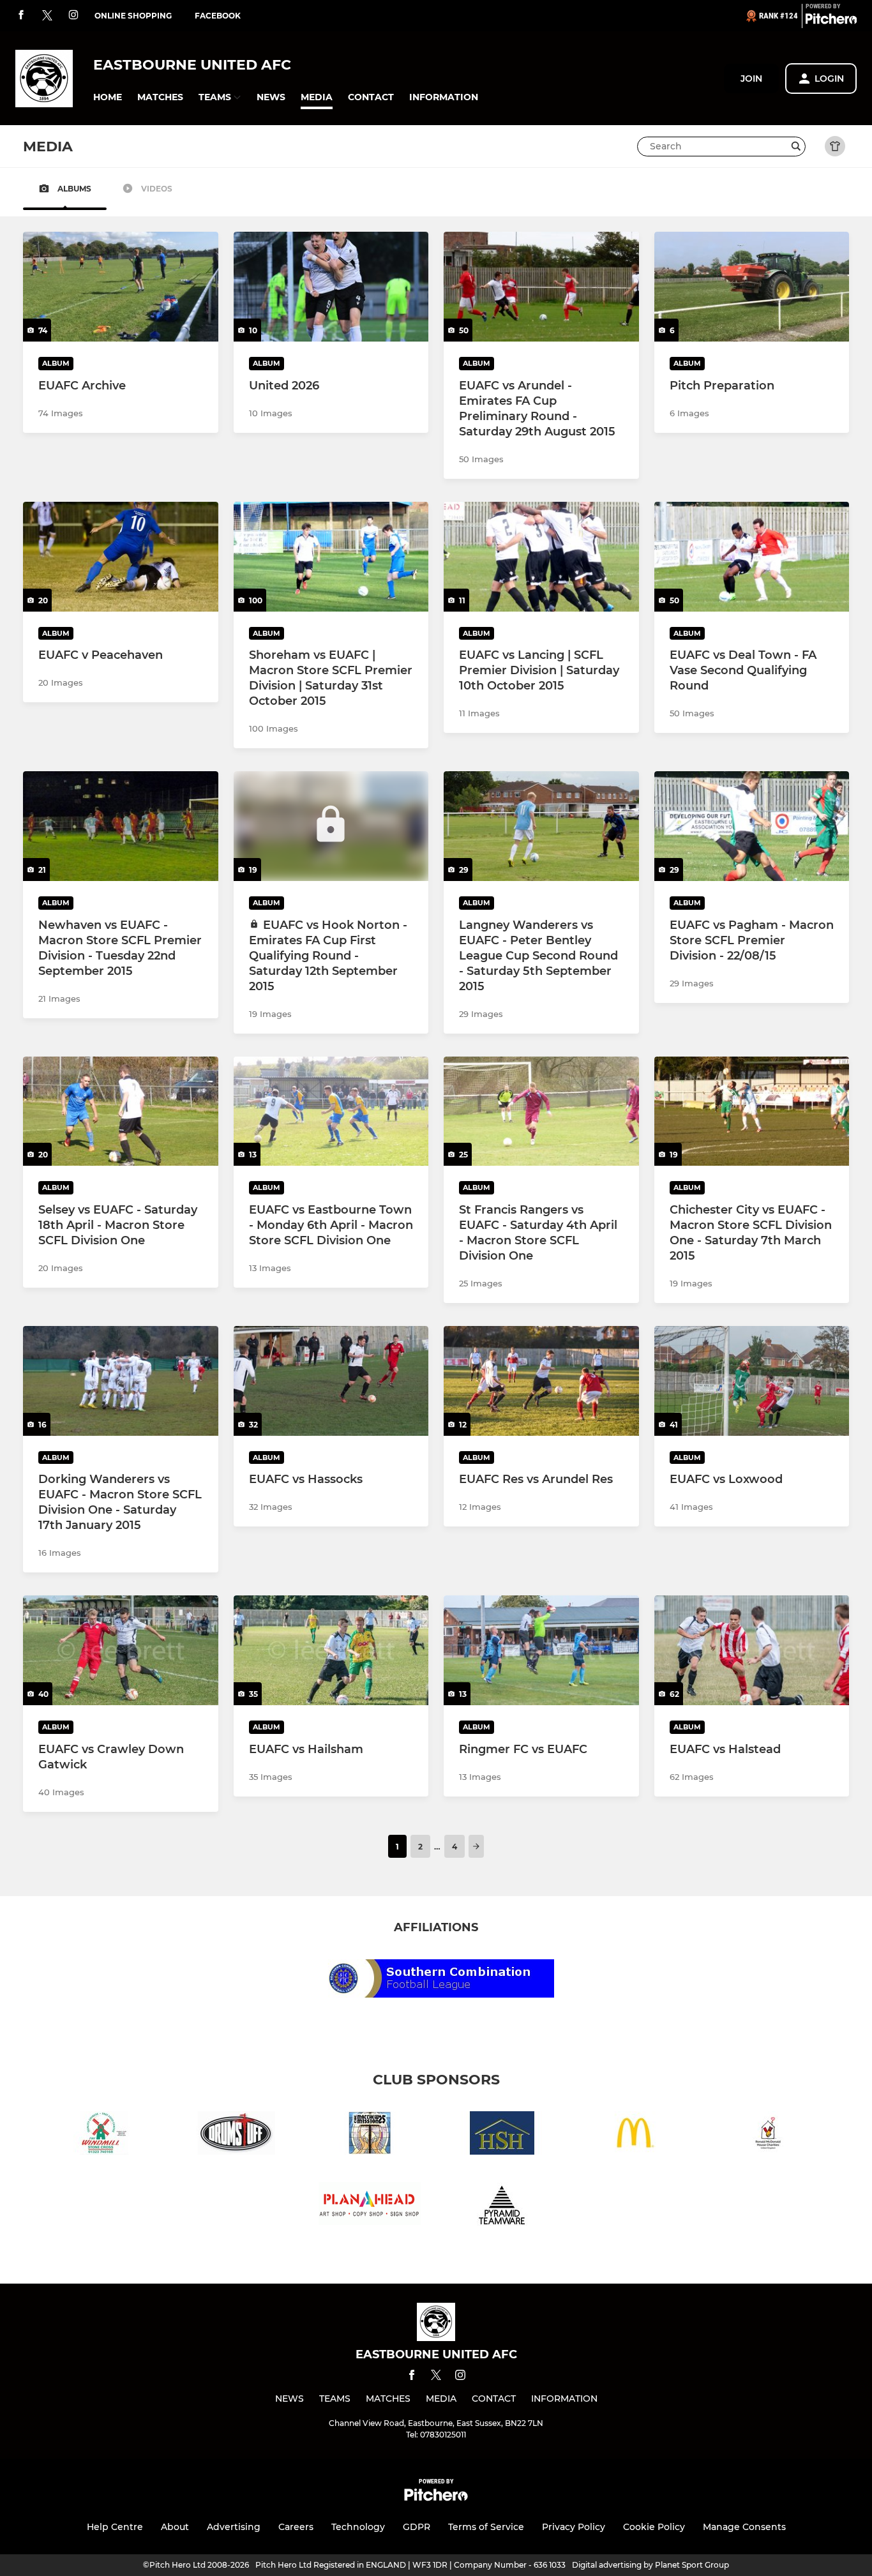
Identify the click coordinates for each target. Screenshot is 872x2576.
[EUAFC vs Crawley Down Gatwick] (121, 1650)
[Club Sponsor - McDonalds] (635, 2135)
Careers (296, 2527)
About (175, 2527)
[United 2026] (331, 287)
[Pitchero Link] (831, 21)
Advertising (234, 2527)
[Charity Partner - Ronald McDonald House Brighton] (768, 2135)
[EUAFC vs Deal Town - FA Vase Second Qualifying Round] (752, 557)
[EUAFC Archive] (121, 287)
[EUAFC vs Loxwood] (752, 1381)
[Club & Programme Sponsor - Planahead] (370, 2206)
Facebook (218, 16)
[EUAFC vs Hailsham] (331, 1650)
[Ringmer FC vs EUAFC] (541, 1650)
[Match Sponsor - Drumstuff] (237, 2135)
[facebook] (21, 16)
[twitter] (47, 16)
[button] (108, 97)
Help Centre (115, 2527)
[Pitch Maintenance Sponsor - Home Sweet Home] (502, 2135)
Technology (358, 2527)
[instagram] (73, 16)
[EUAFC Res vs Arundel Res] (541, 1381)
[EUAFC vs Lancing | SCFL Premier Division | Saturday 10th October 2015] (541, 557)
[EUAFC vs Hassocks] (331, 1381)
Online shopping (133, 16)
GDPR (417, 2527)
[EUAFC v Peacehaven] (121, 557)
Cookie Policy (654, 2527)
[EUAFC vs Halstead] (752, 1650)
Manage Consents (744, 2527)
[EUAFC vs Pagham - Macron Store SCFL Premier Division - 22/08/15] (752, 826)
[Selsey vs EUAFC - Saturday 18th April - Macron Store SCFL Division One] (121, 1111)
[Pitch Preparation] (752, 287)
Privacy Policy (574, 2527)
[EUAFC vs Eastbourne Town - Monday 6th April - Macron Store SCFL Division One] (331, 1111)
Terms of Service (486, 2527)
